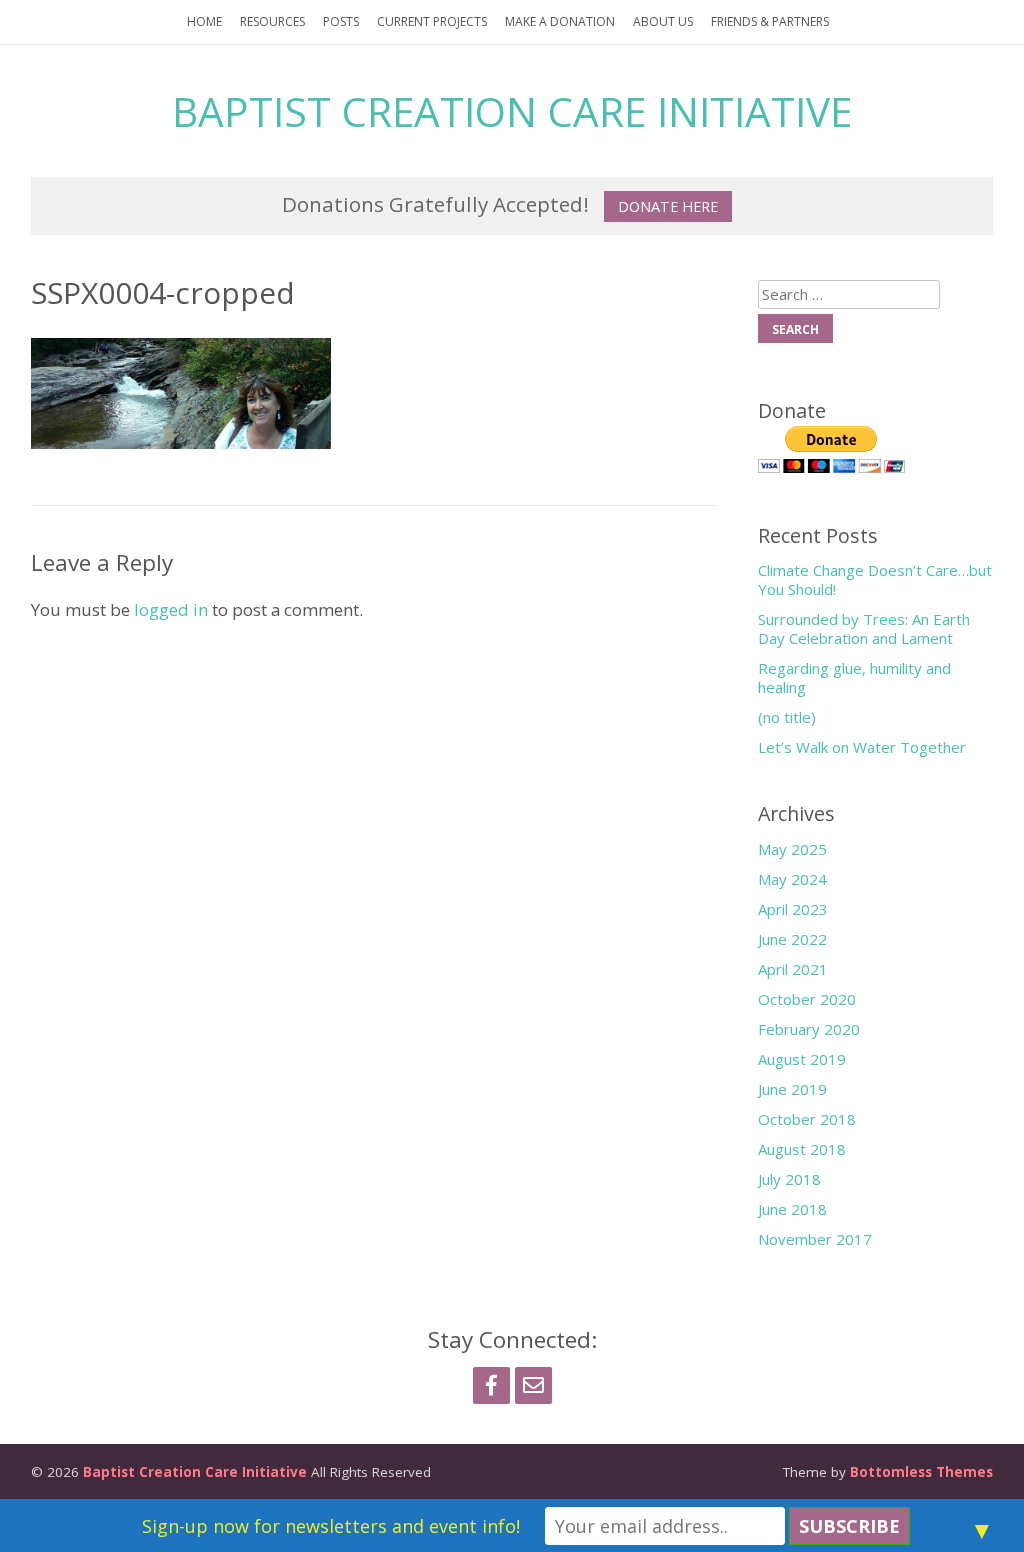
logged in (171, 609)
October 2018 (807, 1119)
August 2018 (802, 1149)
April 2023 (793, 909)
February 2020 (809, 1029)
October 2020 (807, 999)
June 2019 (792, 1089)
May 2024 (792, 879)
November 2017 (815, 1239)
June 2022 (792, 939)
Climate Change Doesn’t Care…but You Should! (875, 579)
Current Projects (432, 21)
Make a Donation (560, 21)
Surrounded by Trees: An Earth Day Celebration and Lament (864, 628)
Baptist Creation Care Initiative (512, 111)
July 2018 (789, 1179)
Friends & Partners (770, 21)
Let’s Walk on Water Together (862, 747)
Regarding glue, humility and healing (854, 677)
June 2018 (792, 1209)
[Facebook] (491, 1385)
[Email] (533, 1385)
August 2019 (802, 1059)
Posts (341, 21)
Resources (272, 21)
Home (204, 21)
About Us (663, 21)
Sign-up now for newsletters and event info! (331, 1526)
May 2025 (792, 849)
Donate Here (668, 206)
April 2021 (793, 969)
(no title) (787, 717)
